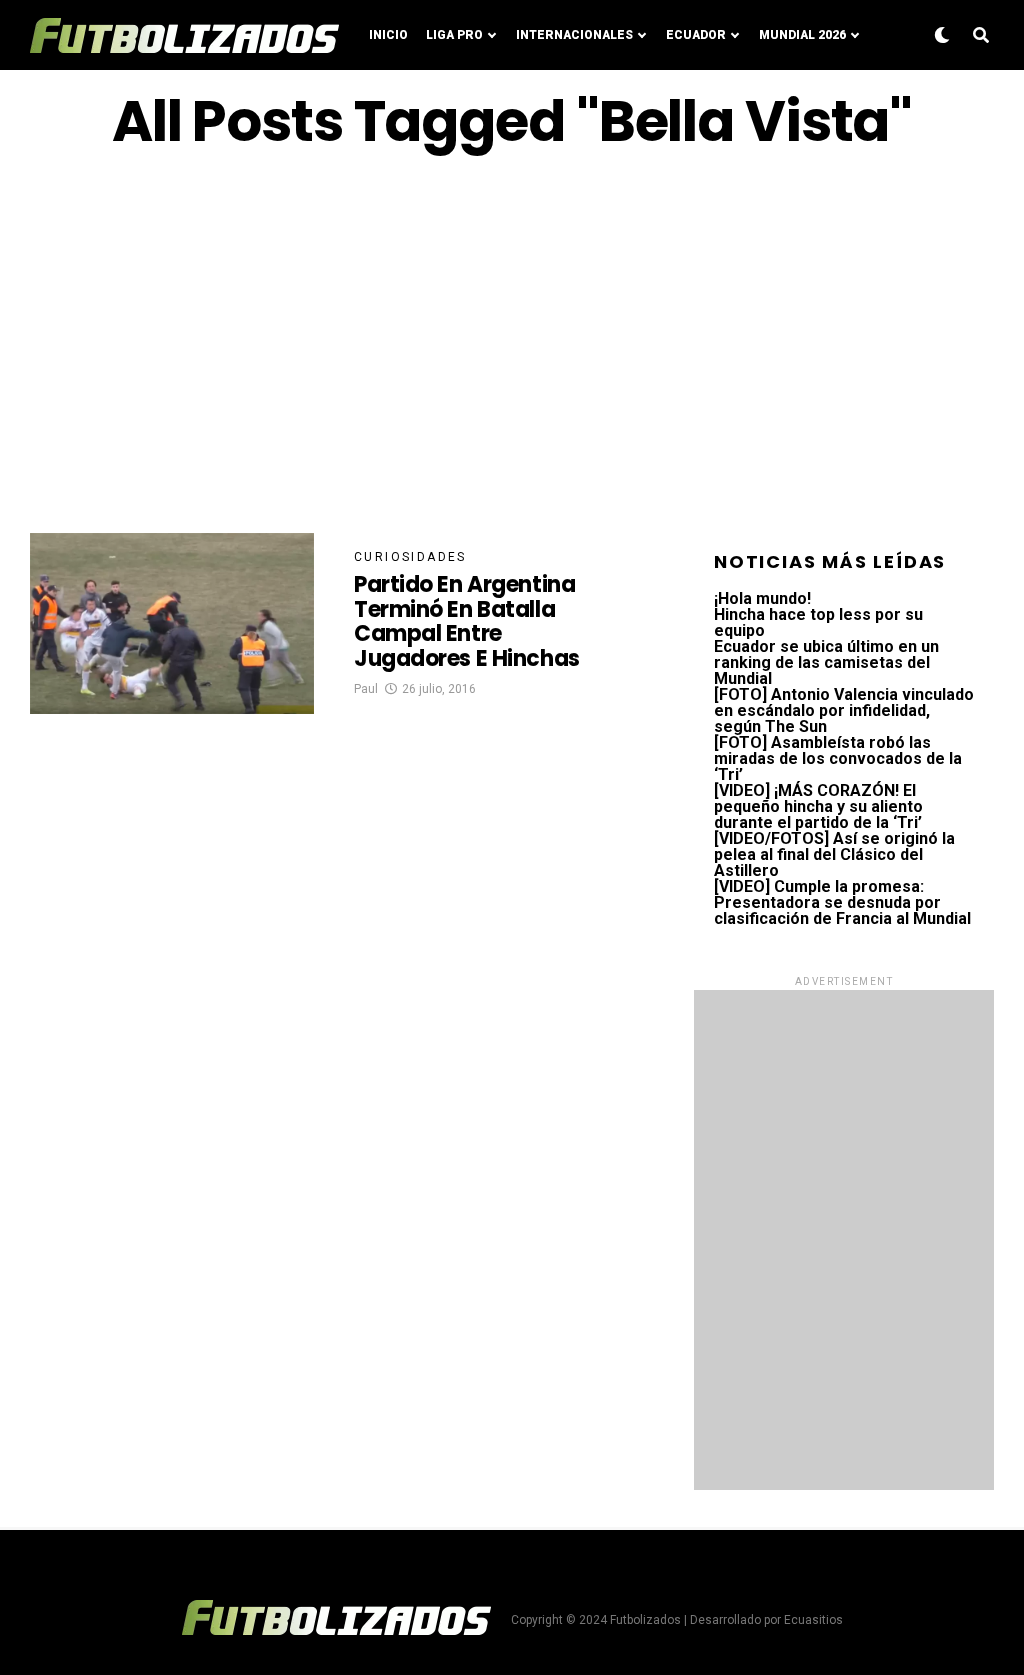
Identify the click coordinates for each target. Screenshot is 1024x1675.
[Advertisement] (512, 343)
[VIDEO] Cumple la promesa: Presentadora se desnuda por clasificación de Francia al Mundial (842, 902)
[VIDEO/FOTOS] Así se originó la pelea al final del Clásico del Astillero (834, 854)
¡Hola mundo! (762, 598)
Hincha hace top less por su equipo (818, 622)
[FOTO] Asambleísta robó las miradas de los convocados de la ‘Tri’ (838, 758)
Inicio (388, 35)
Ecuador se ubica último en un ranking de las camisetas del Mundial (826, 662)
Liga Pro (454, 35)
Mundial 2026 (802, 35)
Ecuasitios (813, 1620)
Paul (366, 689)
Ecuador (696, 35)
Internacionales (574, 35)
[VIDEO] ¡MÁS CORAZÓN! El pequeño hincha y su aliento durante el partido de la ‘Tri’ (818, 806)
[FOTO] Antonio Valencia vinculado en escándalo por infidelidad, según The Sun (844, 710)
